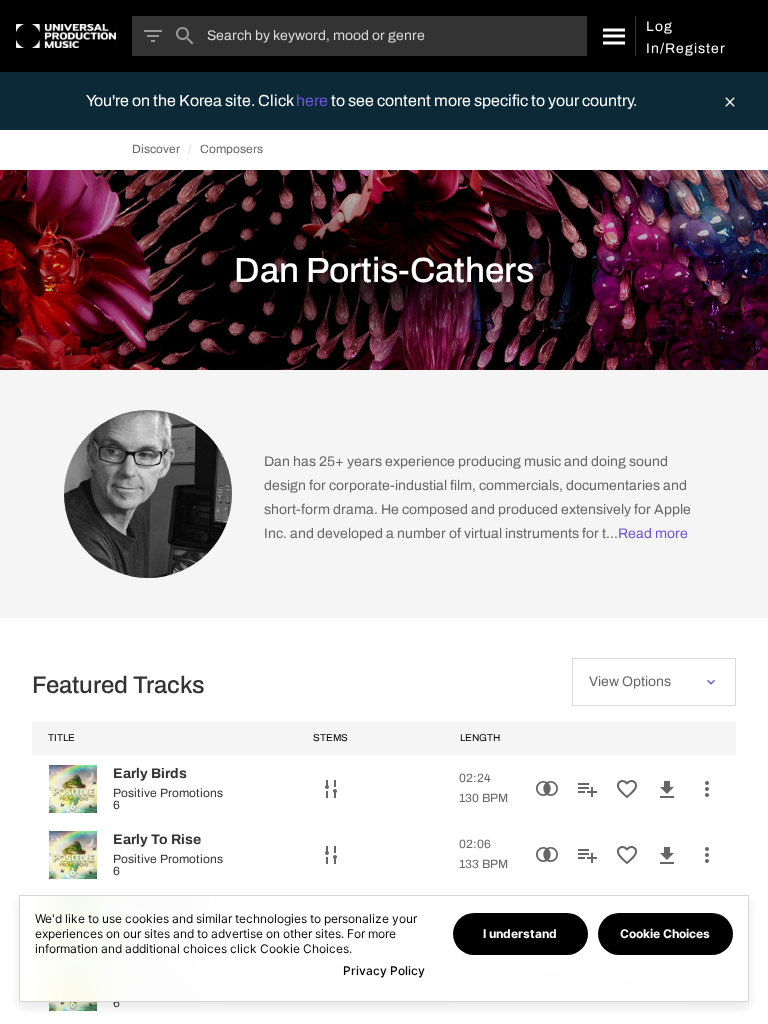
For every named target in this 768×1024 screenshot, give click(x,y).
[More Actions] (707, 789)
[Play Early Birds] (73, 789)
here (313, 100)
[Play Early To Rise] (73, 855)
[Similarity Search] (547, 789)
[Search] (611, 36)
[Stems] (331, 789)
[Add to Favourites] (627, 789)
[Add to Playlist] (587, 789)
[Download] (667, 789)
